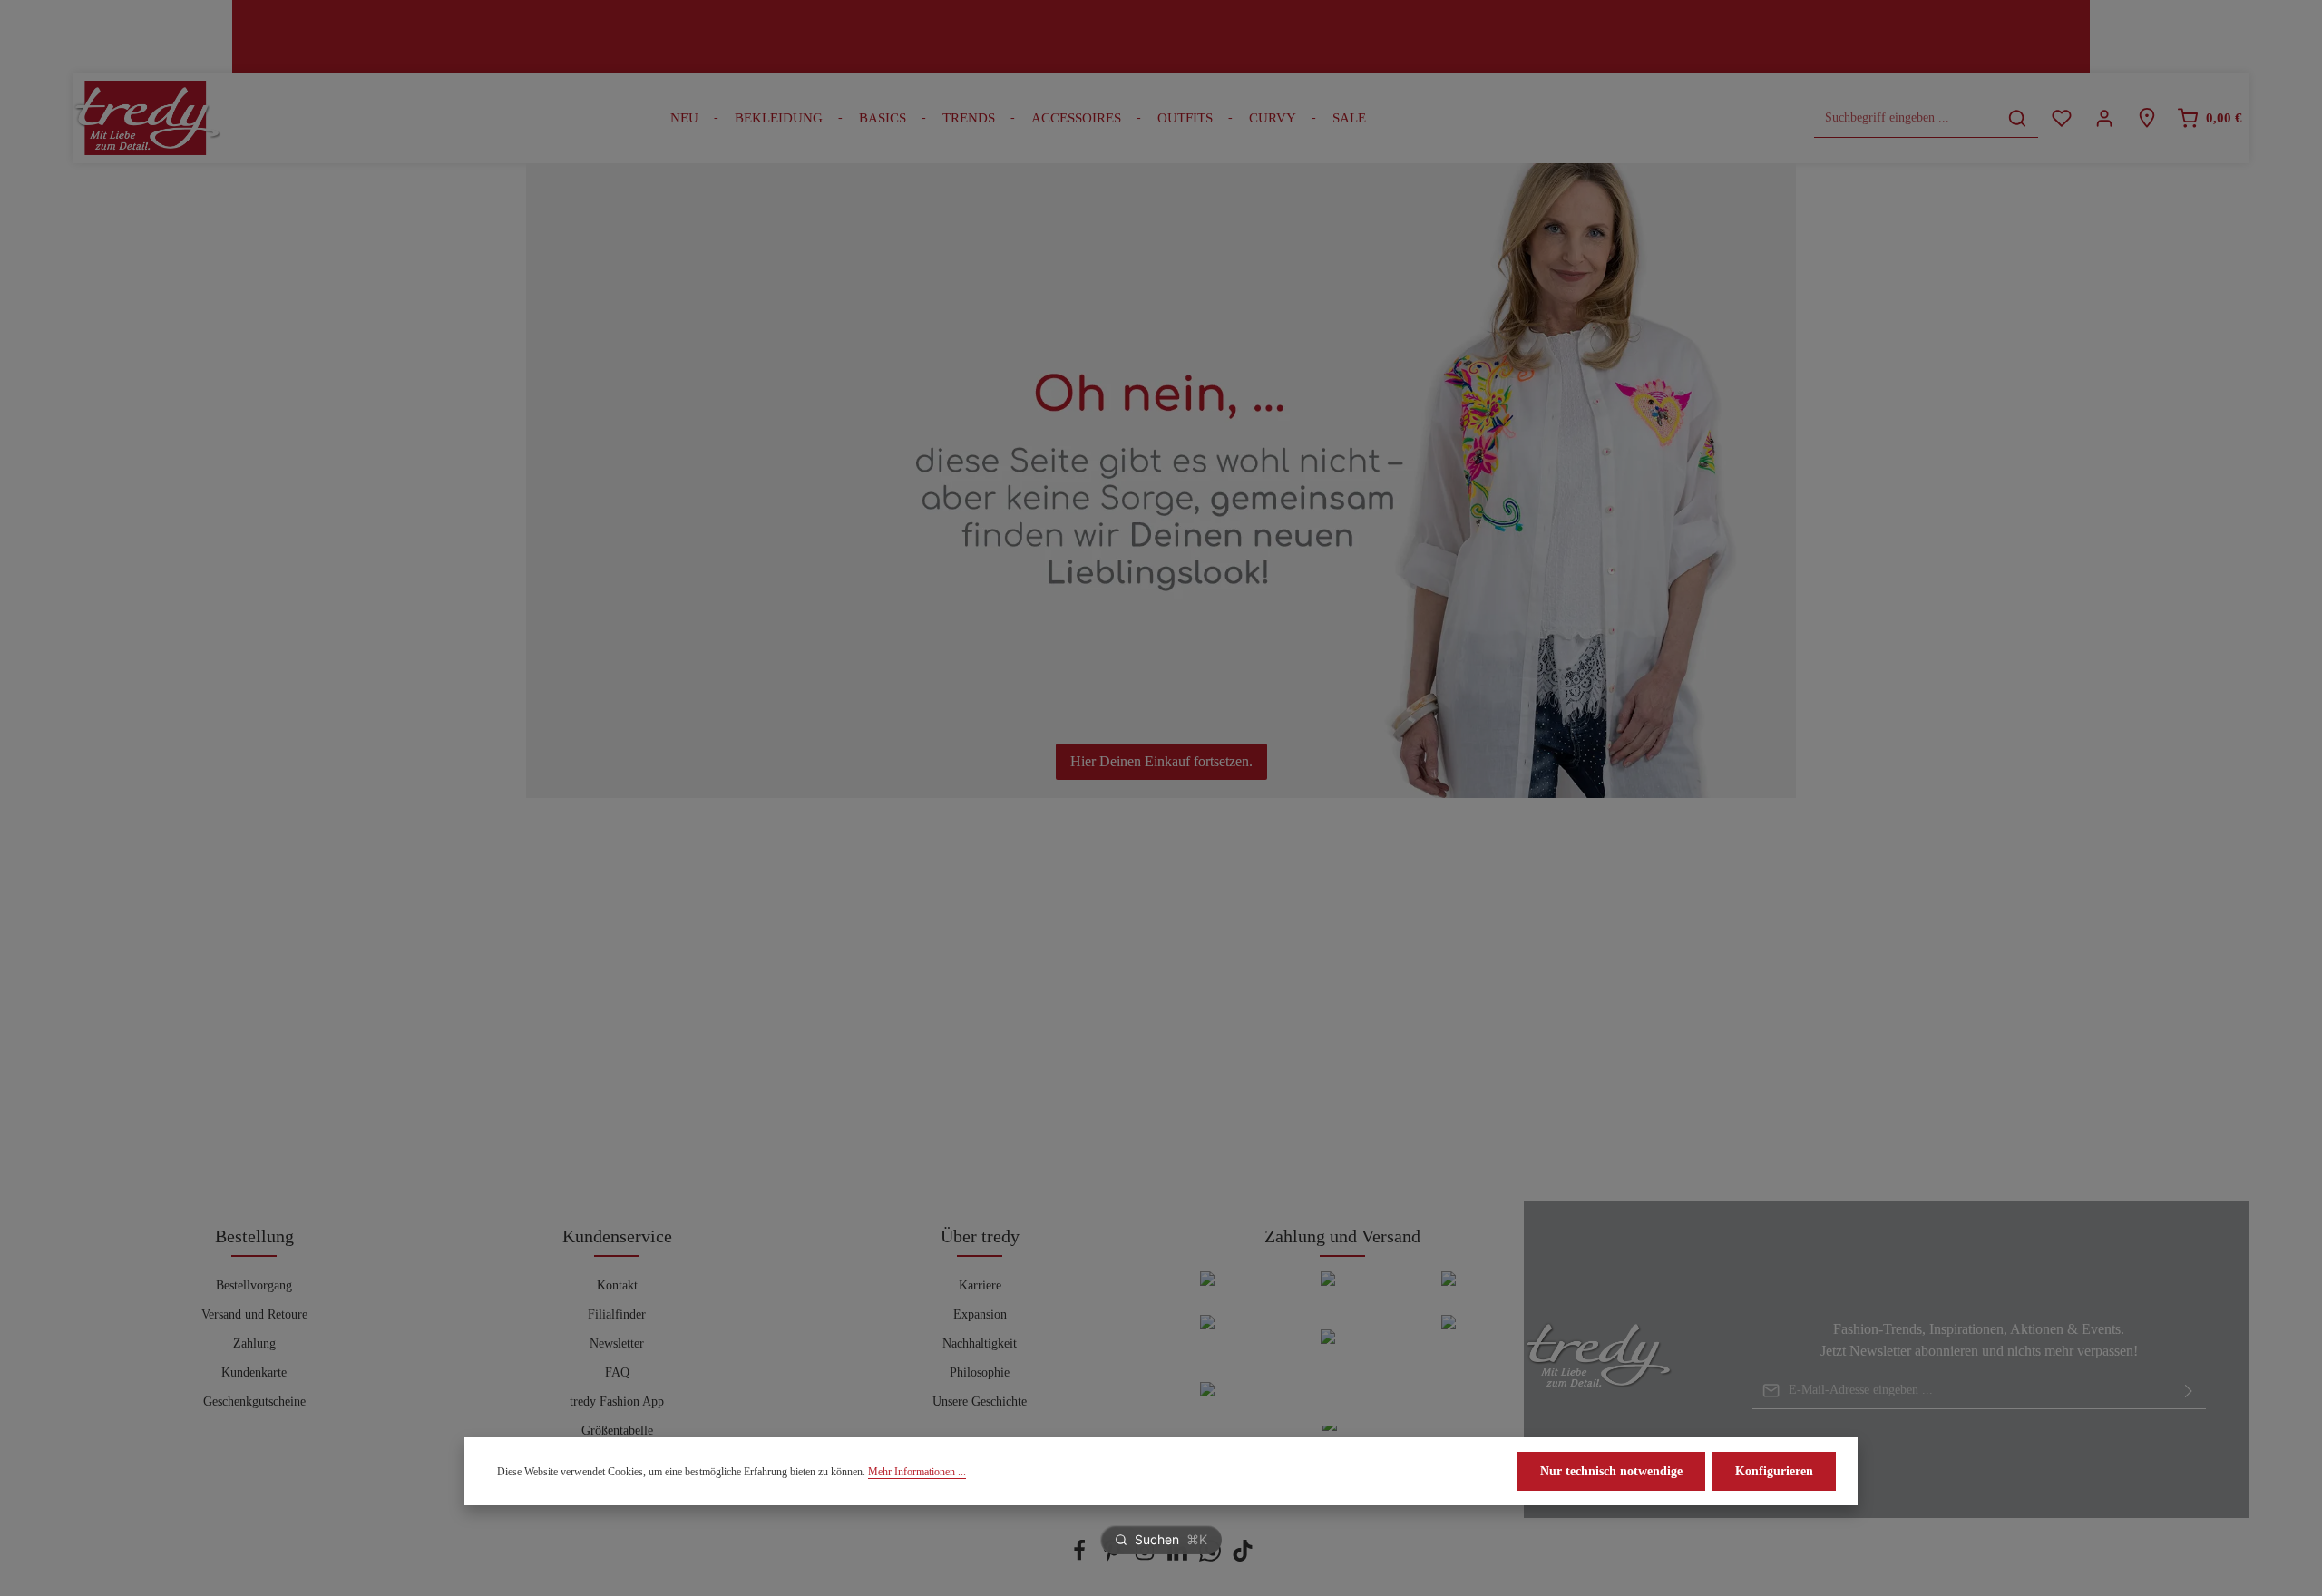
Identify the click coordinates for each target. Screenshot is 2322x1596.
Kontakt (617, 1285)
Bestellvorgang (254, 1285)
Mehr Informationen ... (917, 1472)
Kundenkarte (254, 1372)
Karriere (980, 1285)
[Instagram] (1146, 1557)
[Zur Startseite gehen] (147, 118)
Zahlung (254, 1343)
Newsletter (617, 1343)
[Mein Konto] (2104, 118)
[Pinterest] (1114, 1557)
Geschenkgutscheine (254, 1401)
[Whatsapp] (1212, 1557)
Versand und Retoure (254, 1314)
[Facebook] (1081, 1557)
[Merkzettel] (2061, 118)
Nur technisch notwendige (1611, 1471)
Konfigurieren (1774, 1471)
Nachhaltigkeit (980, 1343)
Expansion (980, 1314)
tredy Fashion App (617, 1401)
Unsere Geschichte (980, 1401)
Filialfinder (617, 1314)
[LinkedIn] (1179, 1557)
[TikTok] (1243, 1557)
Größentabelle (617, 1431)
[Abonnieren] (2189, 1390)
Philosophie (980, 1372)
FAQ (617, 1372)
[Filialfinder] (2146, 118)
